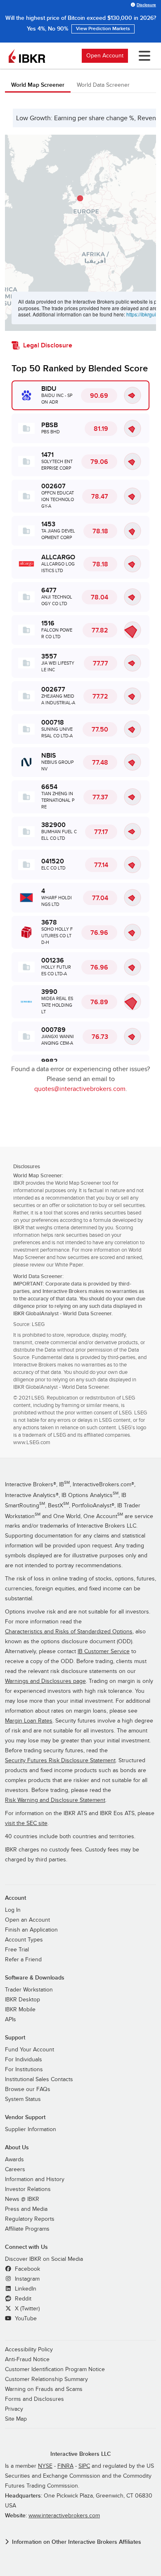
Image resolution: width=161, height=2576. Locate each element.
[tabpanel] (80, 605)
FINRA (65, 2466)
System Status (23, 2099)
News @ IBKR (22, 2199)
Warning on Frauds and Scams (44, 2389)
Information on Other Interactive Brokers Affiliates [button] (77, 2542)
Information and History (35, 2179)
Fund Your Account (30, 2050)
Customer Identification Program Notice (55, 2369)
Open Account (105, 56)
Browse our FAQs (28, 2089)
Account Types (24, 1940)
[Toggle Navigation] (143, 56)
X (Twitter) (26, 2309)
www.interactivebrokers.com (64, 2516)
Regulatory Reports (30, 2219)
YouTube (25, 2319)
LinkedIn (25, 2289)
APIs (11, 2020)
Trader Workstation (29, 1990)
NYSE (45, 2466)
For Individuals (24, 2060)
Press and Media (26, 2209)
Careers (15, 2170)
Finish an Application (31, 1930)
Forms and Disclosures (34, 2399)
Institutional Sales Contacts (39, 2079)
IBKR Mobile (20, 2010)
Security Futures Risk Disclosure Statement (60, 1761)
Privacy (14, 2409)
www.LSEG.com (32, 1442)
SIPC (84, 2466)
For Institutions (24, 2070)
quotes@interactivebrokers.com (80, 1089)
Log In (13, 1910)
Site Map (16, 2419)
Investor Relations (28, 2189)
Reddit (22, 2299)
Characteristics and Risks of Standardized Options (69, 1632)
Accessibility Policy (29, 2350)
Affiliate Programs (27, 2229)
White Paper (69, 1265)
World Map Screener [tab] (38, 85)
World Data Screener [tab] (103, 85)
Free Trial (17, 1950)
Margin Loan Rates (29, 1721)
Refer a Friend (23, 1960)
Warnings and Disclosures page (45, 1681)
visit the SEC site (26, 1823)
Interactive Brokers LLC (81, 2454)
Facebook (27, 2269)
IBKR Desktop (22, 2000)
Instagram (26, 2279)
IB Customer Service (104, 1652)
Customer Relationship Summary (46, 2379)
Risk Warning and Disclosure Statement (55, 1800)
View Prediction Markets (103, 29)
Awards (14, 2160)
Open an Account (27, 1920)
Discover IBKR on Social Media (44, 2259)
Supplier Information (31, 2129)
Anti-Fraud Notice (27, 2360)
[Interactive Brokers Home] (27, 56)
